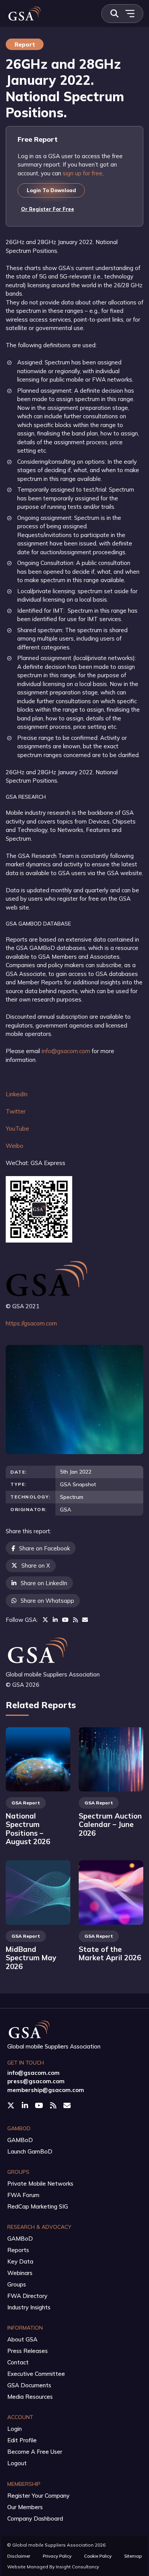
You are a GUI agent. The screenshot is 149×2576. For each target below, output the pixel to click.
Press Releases (28, 2351)
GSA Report (26, 1803)
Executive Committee (36, 2374)
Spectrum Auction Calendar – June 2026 (110, 1824)
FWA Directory (27, 2296)
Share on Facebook (45, 1548)
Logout (17, 2463)
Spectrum (72, 1497)
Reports (18, 2250)
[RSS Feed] (75, 1620)
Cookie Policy (98, 2556)
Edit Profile (22, 2440)
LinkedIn (17, 1094)
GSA (66, 1509)
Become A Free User (35, 2452)
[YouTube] (65, 1620)
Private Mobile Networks (40, 2184)
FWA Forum (23, 2195)
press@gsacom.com (36, 2081)
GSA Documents (29, 2385)
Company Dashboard (35, 2519)
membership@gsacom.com (46, 2090)
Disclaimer (19, 2556)
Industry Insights (29, 2307)
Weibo (15, 1146)
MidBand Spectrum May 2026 (31, 1958)
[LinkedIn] (55, 1620)
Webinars (20, 2273)
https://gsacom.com (31, 1323)
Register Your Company (38, 2496)
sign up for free (83, 173)
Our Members (25, 2507)
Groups (17, 2284)
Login (15, 2429)
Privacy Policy (57, 2556)
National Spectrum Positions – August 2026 (28, 1829)
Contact (18, 2362)
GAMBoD (20, 2140)
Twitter (16, 1111)
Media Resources (30, 2397)
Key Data (20, 2261)
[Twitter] (45, 1620)
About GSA (22, 2339)
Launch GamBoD (30, 2151)
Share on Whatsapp (47, 1601)
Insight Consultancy (77, 2567)
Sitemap (133, 2556)
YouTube (17, 1129)
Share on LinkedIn (44, 1583)
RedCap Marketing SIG (38, 2206)
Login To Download (51, 190)
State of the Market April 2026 (110, 1954)
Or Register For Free (48, 209)
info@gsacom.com (66, 1051)
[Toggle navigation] (130, 14)
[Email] (85, 1620)
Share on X (36, 1566)
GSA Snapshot (78, 1484)
